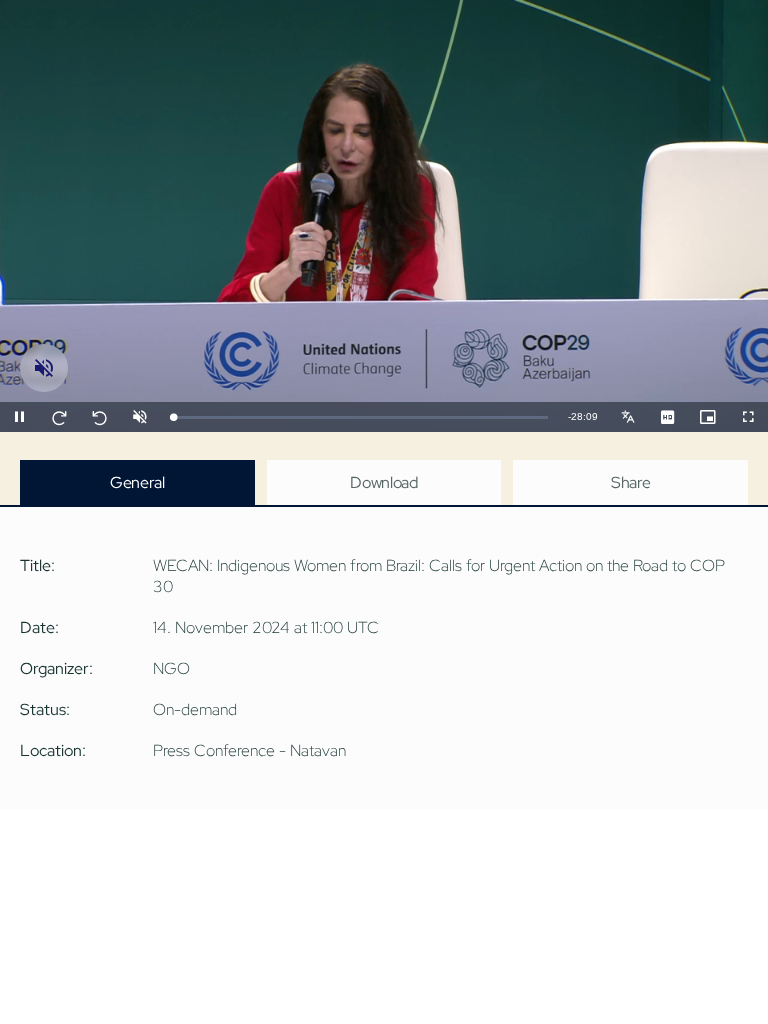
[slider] (359, 417)
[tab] (137, 482)
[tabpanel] (384, 658)
